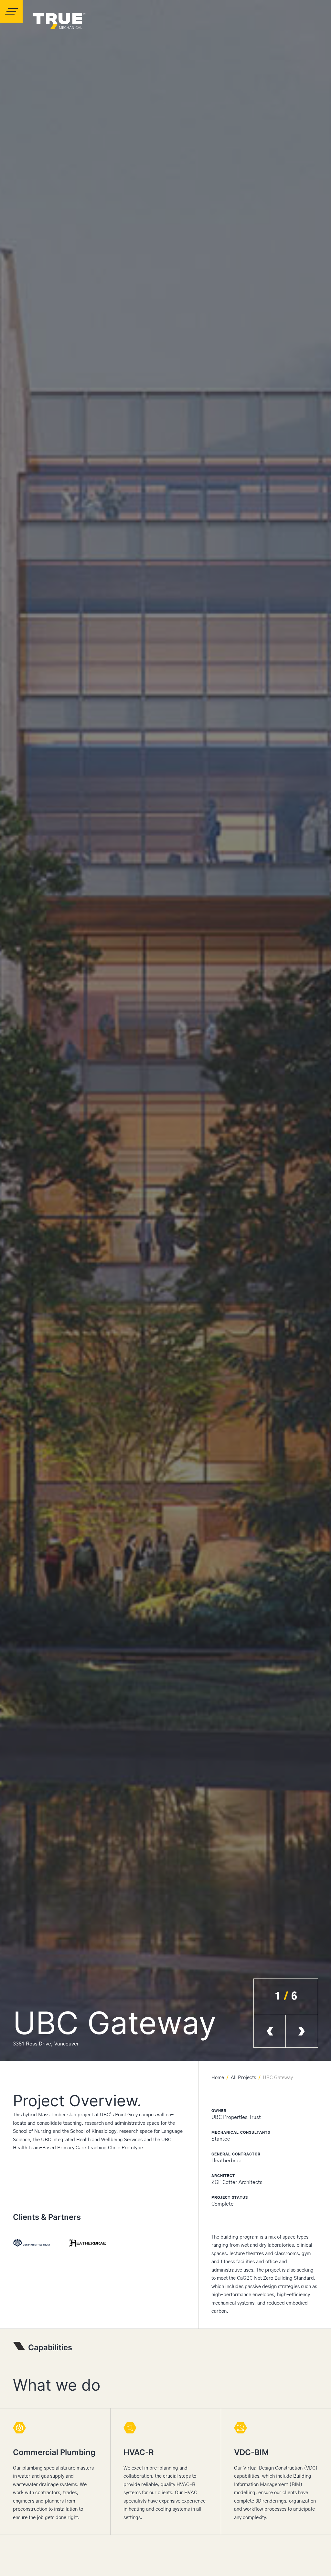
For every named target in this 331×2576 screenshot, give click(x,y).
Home (218, 2078)
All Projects (243, 2078)
